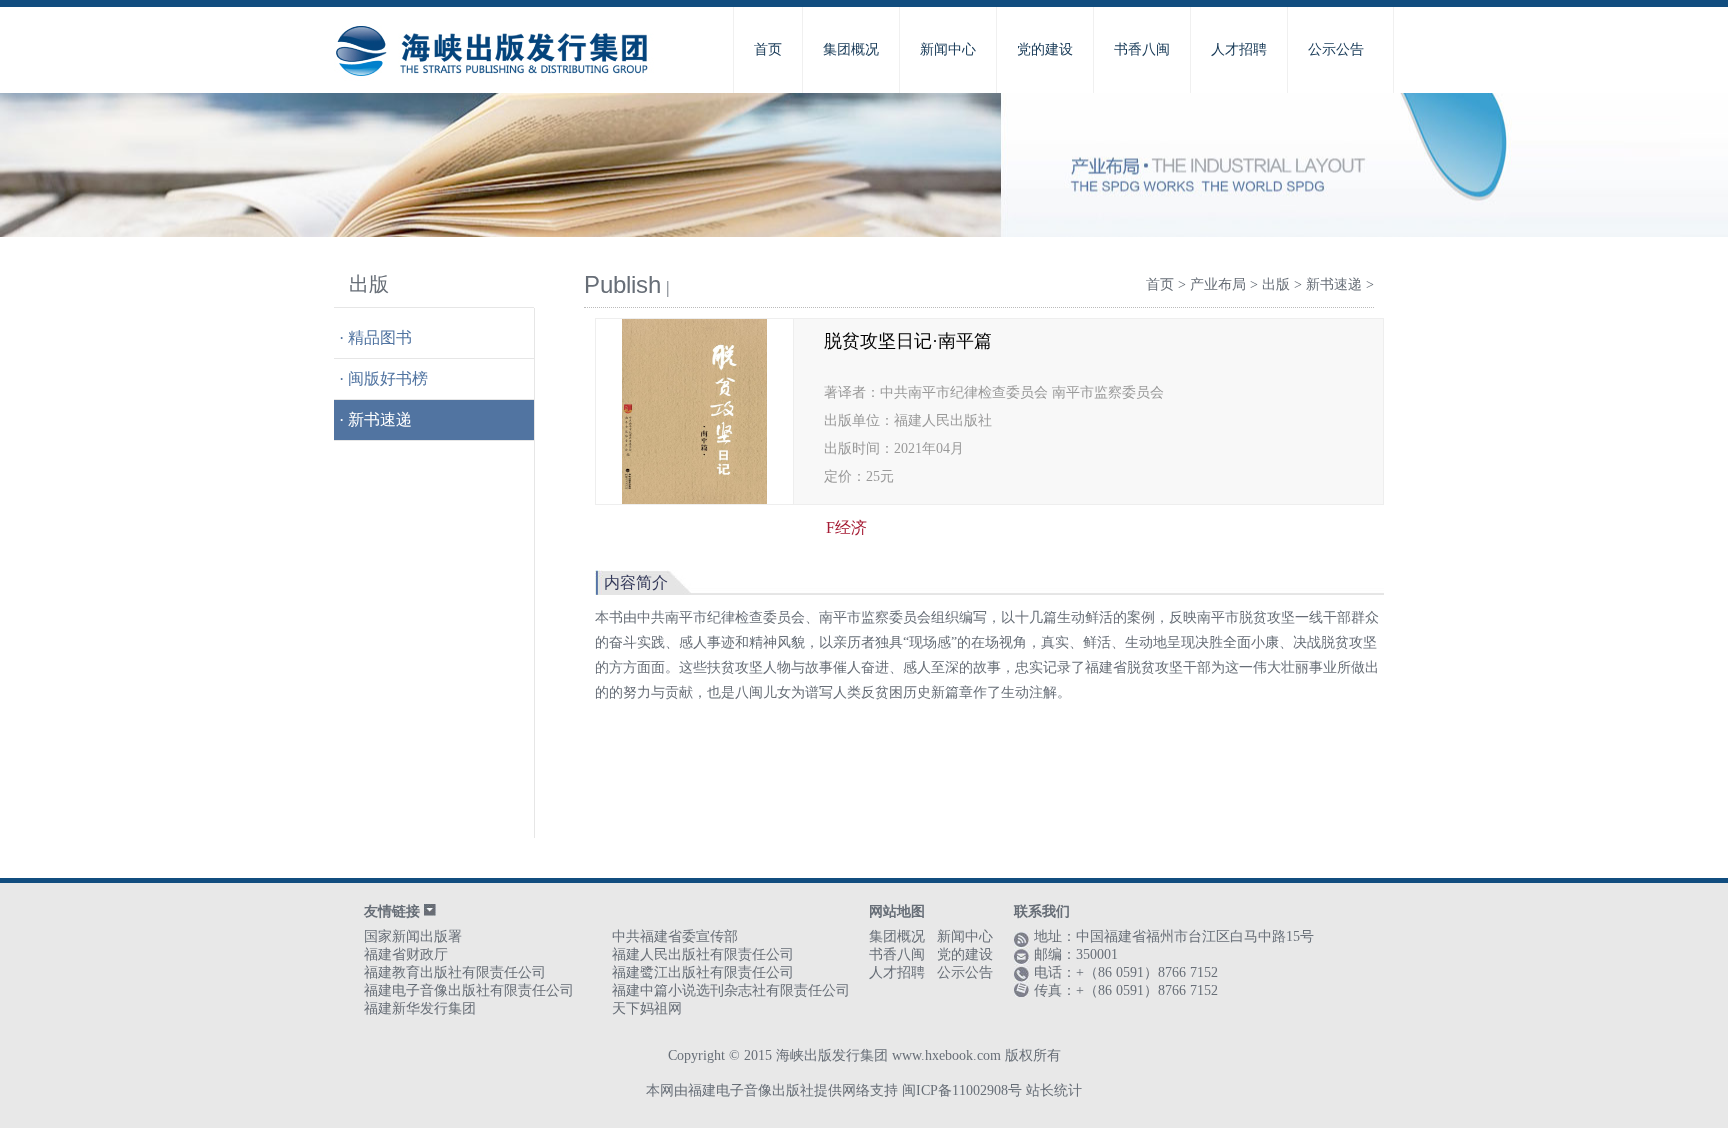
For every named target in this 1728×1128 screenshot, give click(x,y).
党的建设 (1045, 49)
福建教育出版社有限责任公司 (455, 972)
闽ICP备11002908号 (962, 1090)
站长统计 (1054, 1090)
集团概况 (851, 49)
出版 (1276, 284)
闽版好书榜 (388, 378)
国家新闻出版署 (413, 936)
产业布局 (1218, 284)
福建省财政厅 (406, 954)
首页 (768, 49)
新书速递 (380, 419)
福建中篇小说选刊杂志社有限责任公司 (731, 990)
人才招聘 (1239, 49)
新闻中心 (948, 49)
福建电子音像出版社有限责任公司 (469, 990)
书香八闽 (1142, 49)
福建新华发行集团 (420, 1008)
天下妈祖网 (647, 1008)
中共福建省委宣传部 (675, 936)
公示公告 (1336, 49)
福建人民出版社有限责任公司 (703, 954)
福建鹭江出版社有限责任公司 (703, 972)
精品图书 (380, 337)
